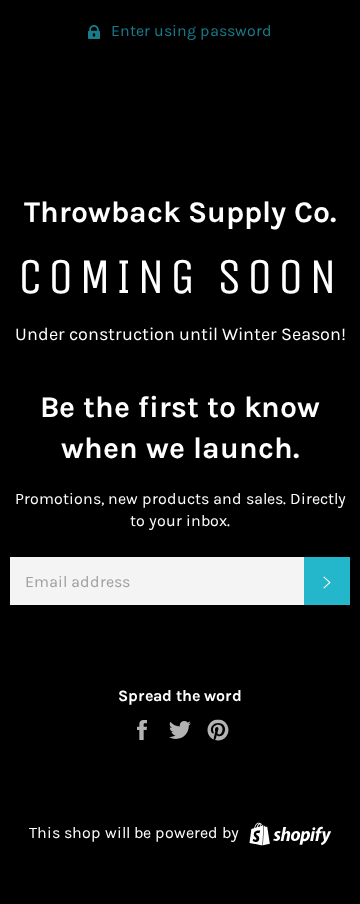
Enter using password (189, 30)
